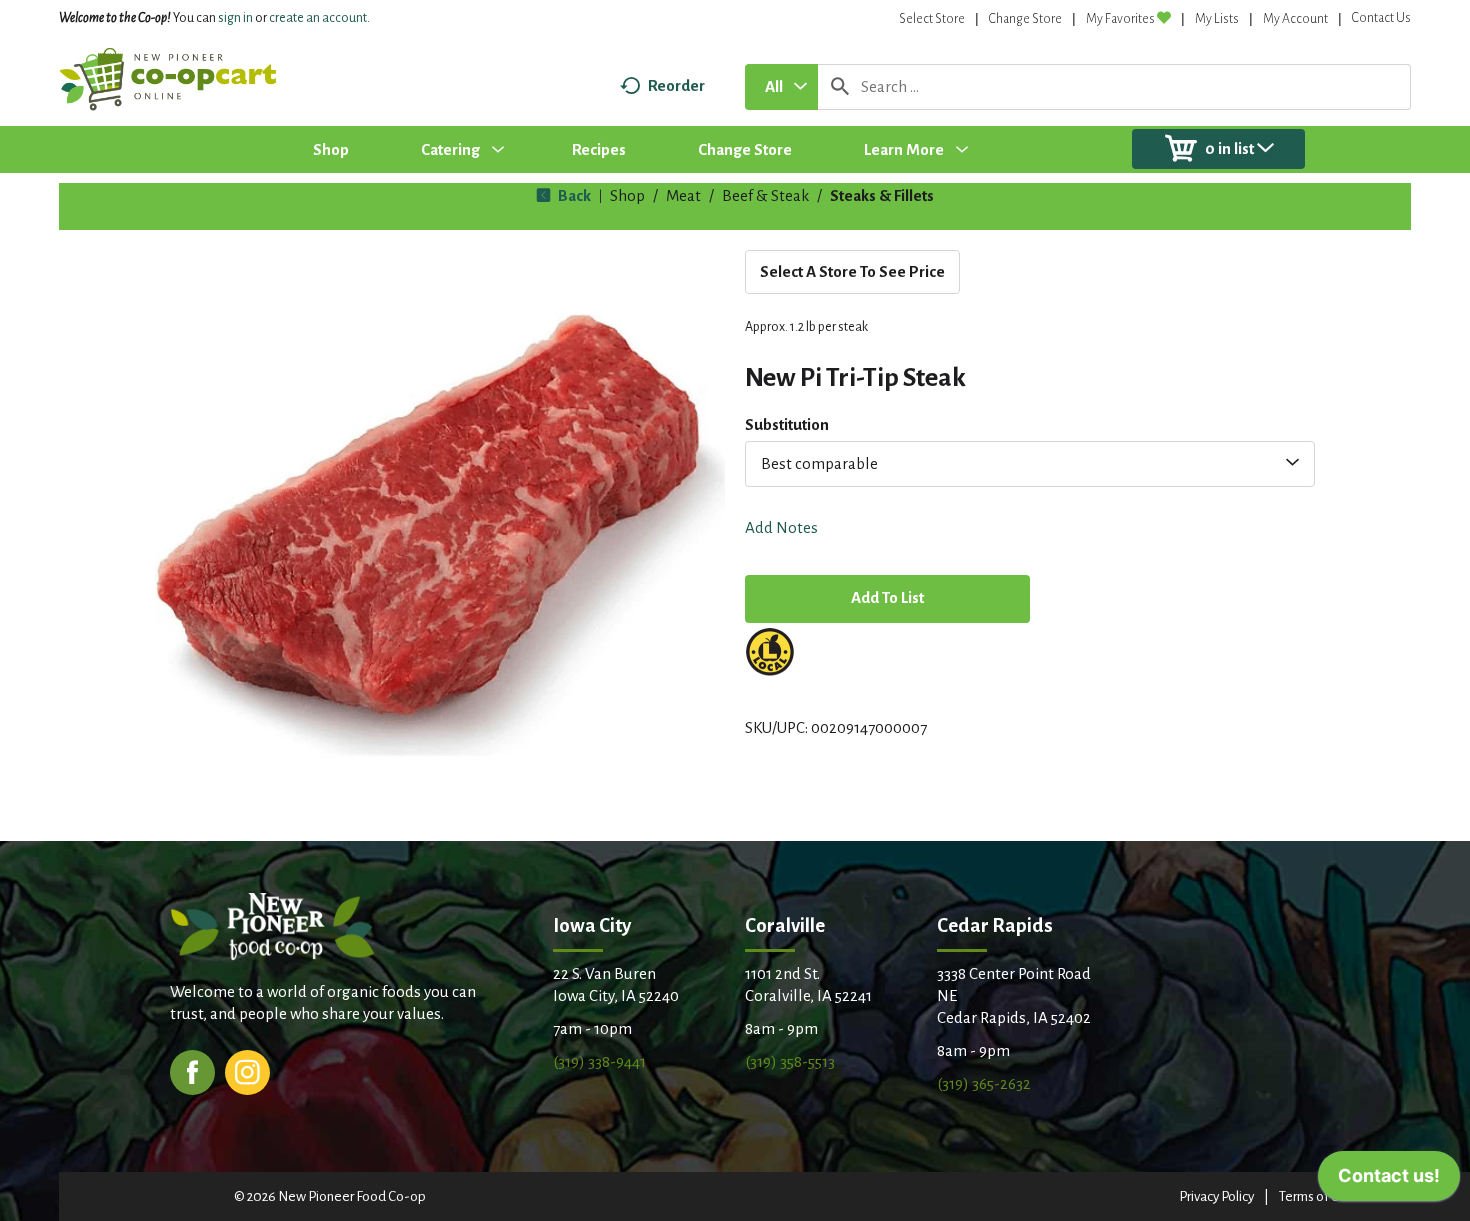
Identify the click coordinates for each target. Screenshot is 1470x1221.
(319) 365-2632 (984, 1083)
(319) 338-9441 (599, 1061)
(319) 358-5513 (790, 1061)
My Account (1295, 19)
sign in (235, 18)
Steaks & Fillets (882, 195)
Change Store (1025, 19)
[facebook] (192, 1070)
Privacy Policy (1216, 1196)
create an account (318, 18)
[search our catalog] (840, 87)
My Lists (1217, 19)
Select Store (932, 19)
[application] (1389, 1181)
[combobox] (781, 87)
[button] (887, 600)
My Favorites (1120, 19)
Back (573, 195)
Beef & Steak (765, 195)
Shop (627, 195)
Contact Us (1381, 18)
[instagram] (247, 1070)
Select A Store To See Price (852, 271)
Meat (683, 195)
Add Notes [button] (781, 527)
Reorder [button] (676, 85)
